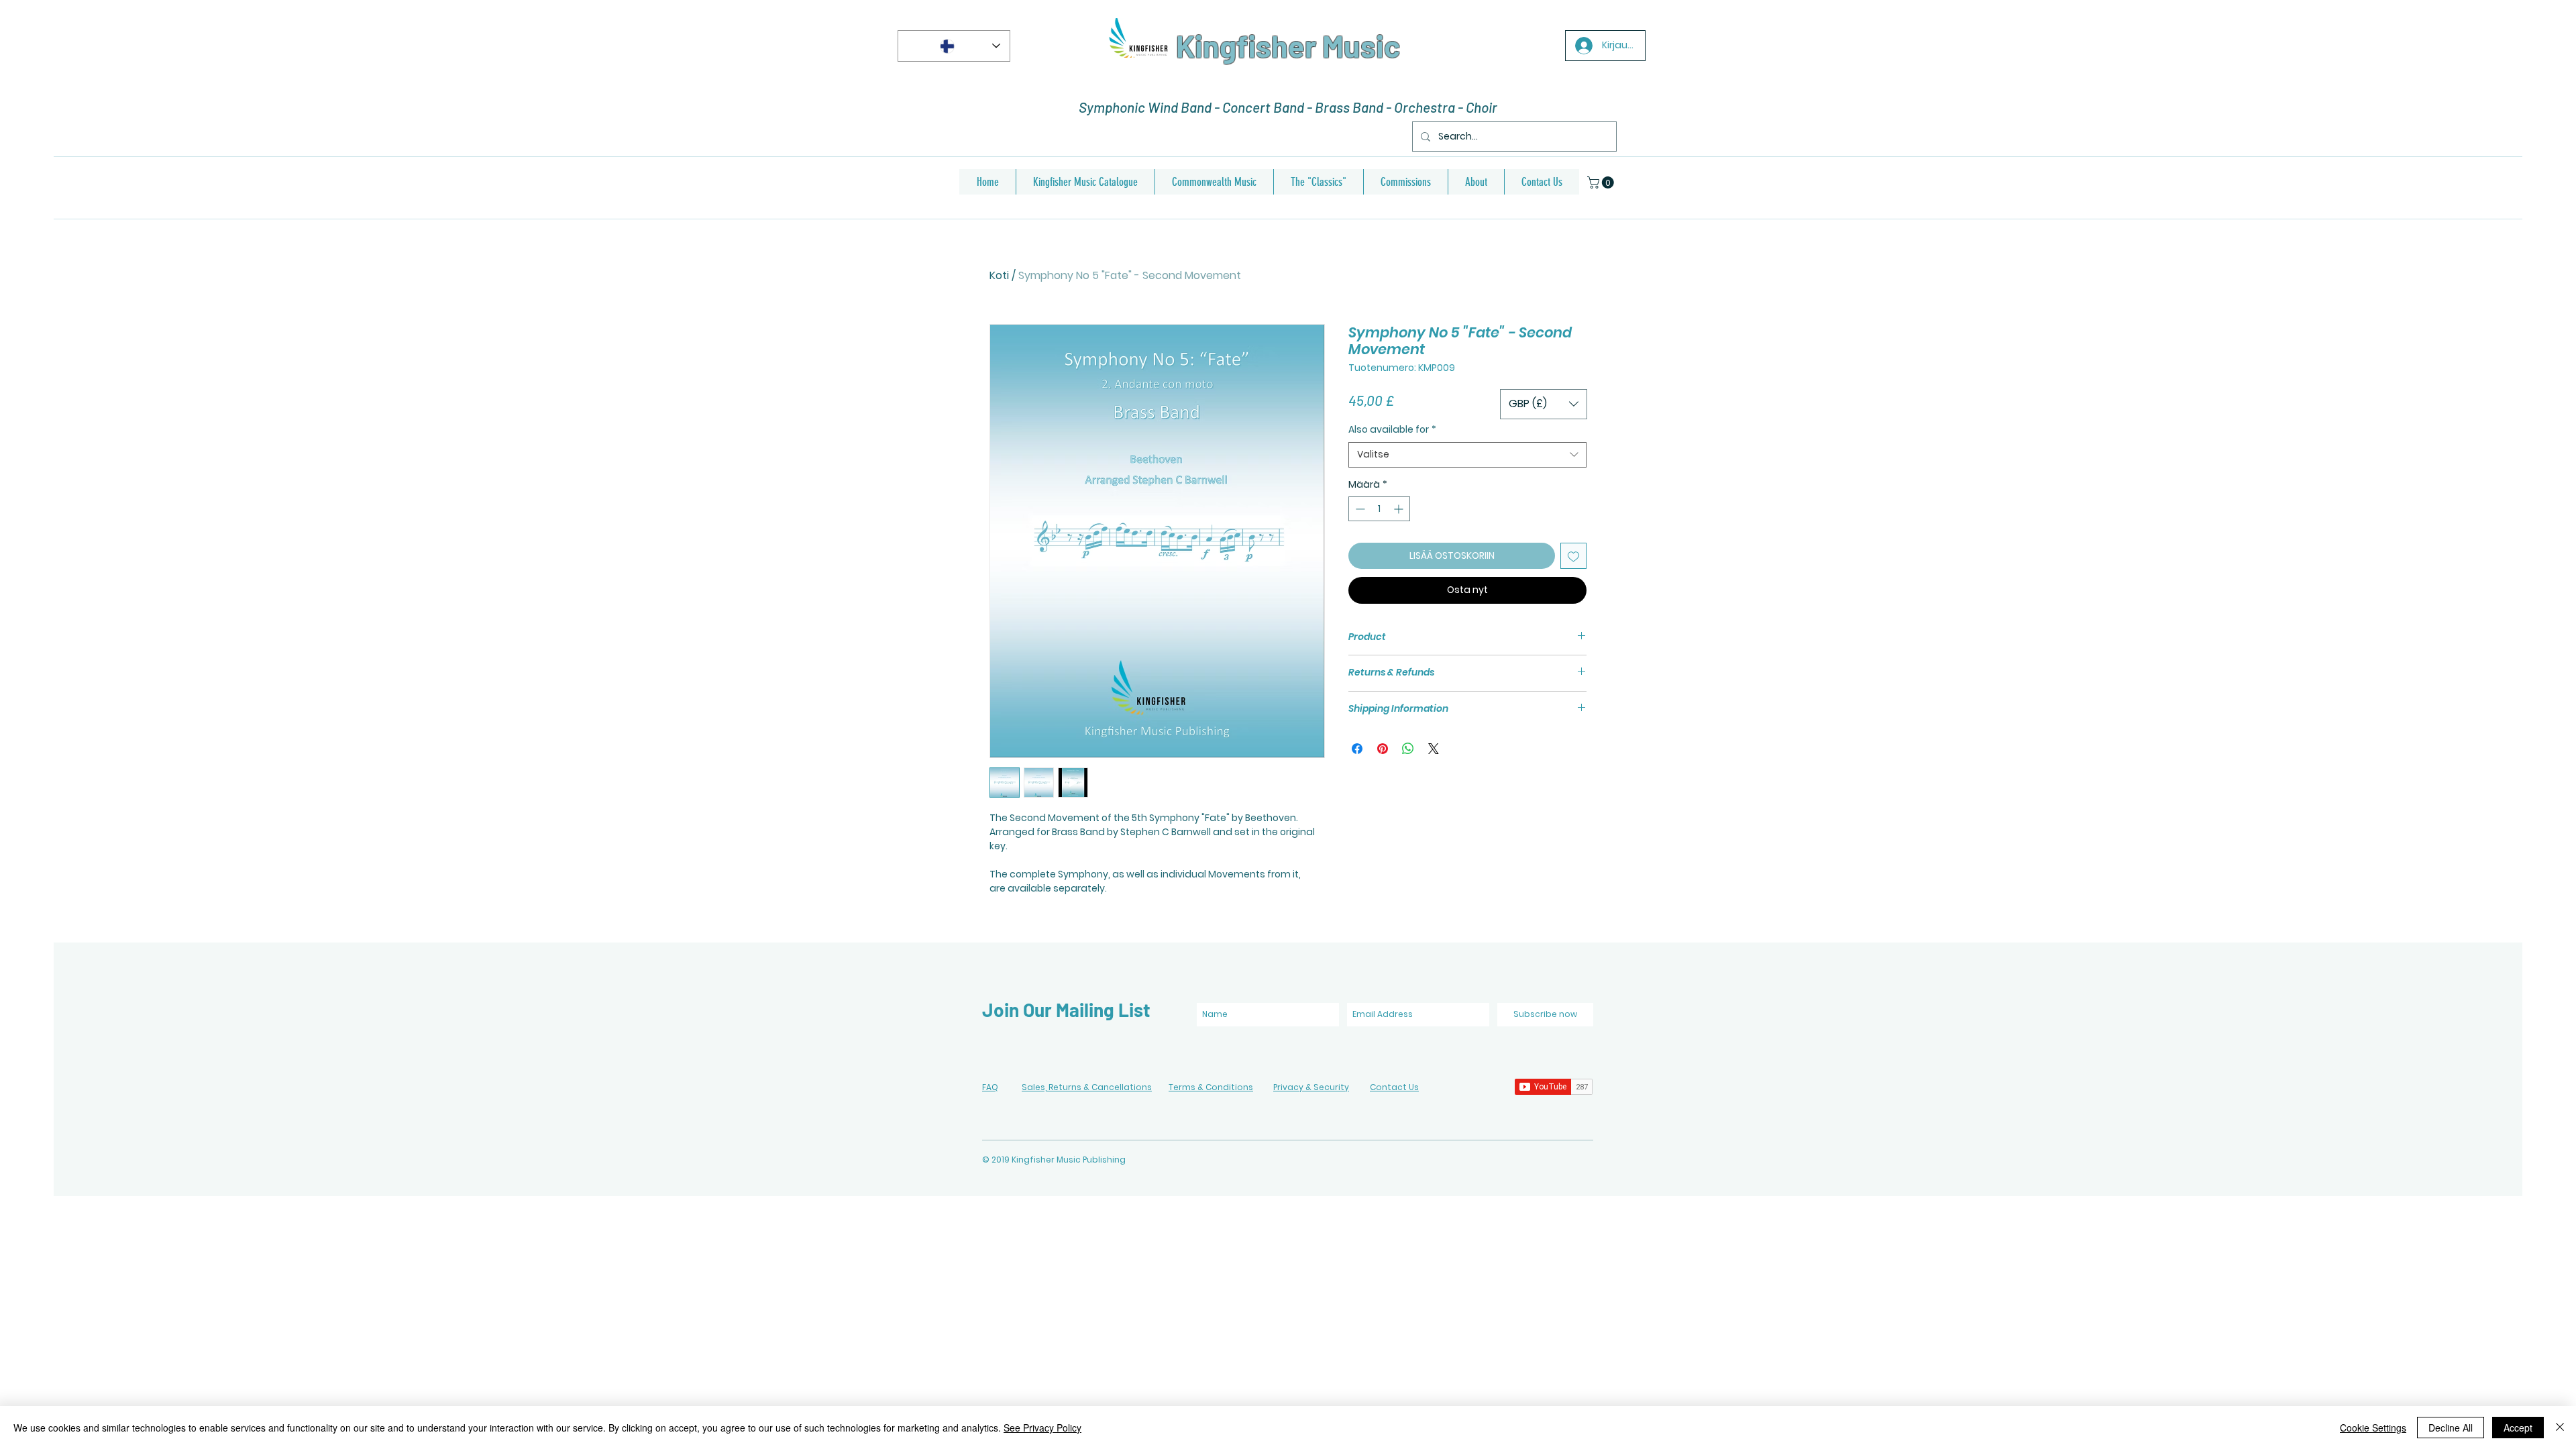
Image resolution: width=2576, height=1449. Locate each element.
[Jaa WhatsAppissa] (1408, 749)
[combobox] (1467, 455)
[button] (1602, 182)
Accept (2518, 1428)
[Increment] (1400, 509)
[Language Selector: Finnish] (954, 46)
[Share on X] (1434, 749)
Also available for (1392, 430)
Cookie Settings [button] (2373, 1428)
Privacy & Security (1311, 1087)
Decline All (2451, 1428)
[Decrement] (1359, 509)
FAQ (990, 1087)
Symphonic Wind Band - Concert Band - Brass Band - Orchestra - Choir (1288, 107)
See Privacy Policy (1042, 1428)
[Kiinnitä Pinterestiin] (1383, 749)
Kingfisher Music (1288, 46)
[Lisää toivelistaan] (1573, 556)
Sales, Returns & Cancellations (1087, 1087)
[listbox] (1544, 404)
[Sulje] (2560, 1428)
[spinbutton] (1379, 509)
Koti (999, 275)
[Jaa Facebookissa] (1357, 749)
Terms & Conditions (1211, 1087)
